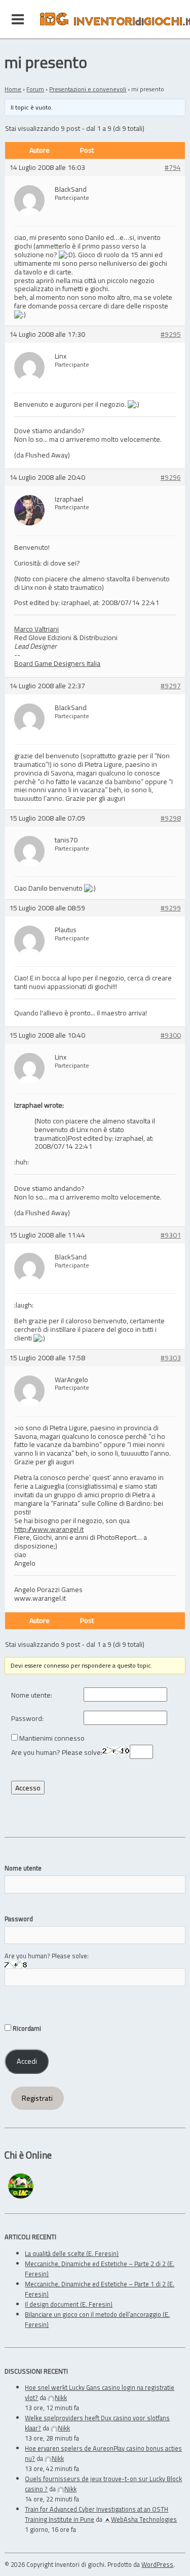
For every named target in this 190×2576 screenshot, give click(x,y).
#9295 (171, 334)
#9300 (171, 1035)
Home (13, 89)
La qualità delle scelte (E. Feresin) (72, 2253)
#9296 (171, 478)
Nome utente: (32, 1695)
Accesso (28, 1788)
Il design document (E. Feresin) (69, 2304)
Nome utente (23, 1868)
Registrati (37, 2098)
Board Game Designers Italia (57, 663)
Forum (35, 89)
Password (19, 1919)
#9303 (171, 1358)
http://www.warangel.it (49, 1529)
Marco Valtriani (36, 629)
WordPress (157, 2564)
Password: (27, 1719)
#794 (173, 168)
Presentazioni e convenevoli (88, 89)
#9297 (171, 686)
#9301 (171, 1235)
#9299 (171, 908)
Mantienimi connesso (52, 1738)
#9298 (171, 818)
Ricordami (26, 2028)
